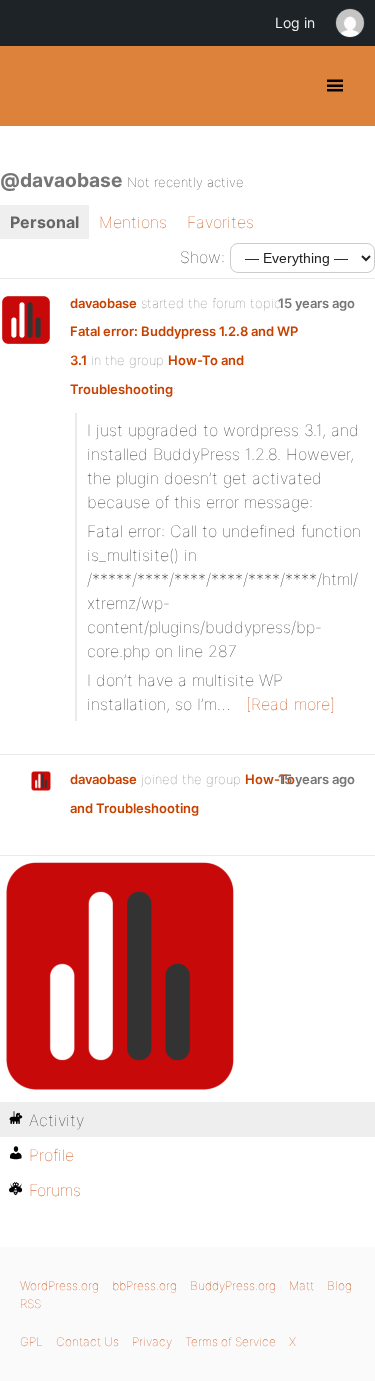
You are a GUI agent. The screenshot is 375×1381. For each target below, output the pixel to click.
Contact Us (87, 1341)
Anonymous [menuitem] (349, 23)
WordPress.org (59, 1285)
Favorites (220, 222)
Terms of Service (230, 1341)
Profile (51, 1155)
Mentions (133, 222)
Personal (44, 222)
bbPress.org (144, 1285)
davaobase (103, 303)
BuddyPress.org (32, 86)
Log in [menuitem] (295, 22)
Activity (56, 1120)
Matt (301, 1285)
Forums (55, 1190)
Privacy (152, 1341)
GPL (31, 1341)
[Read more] (290, 704)
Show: (202, 257)
